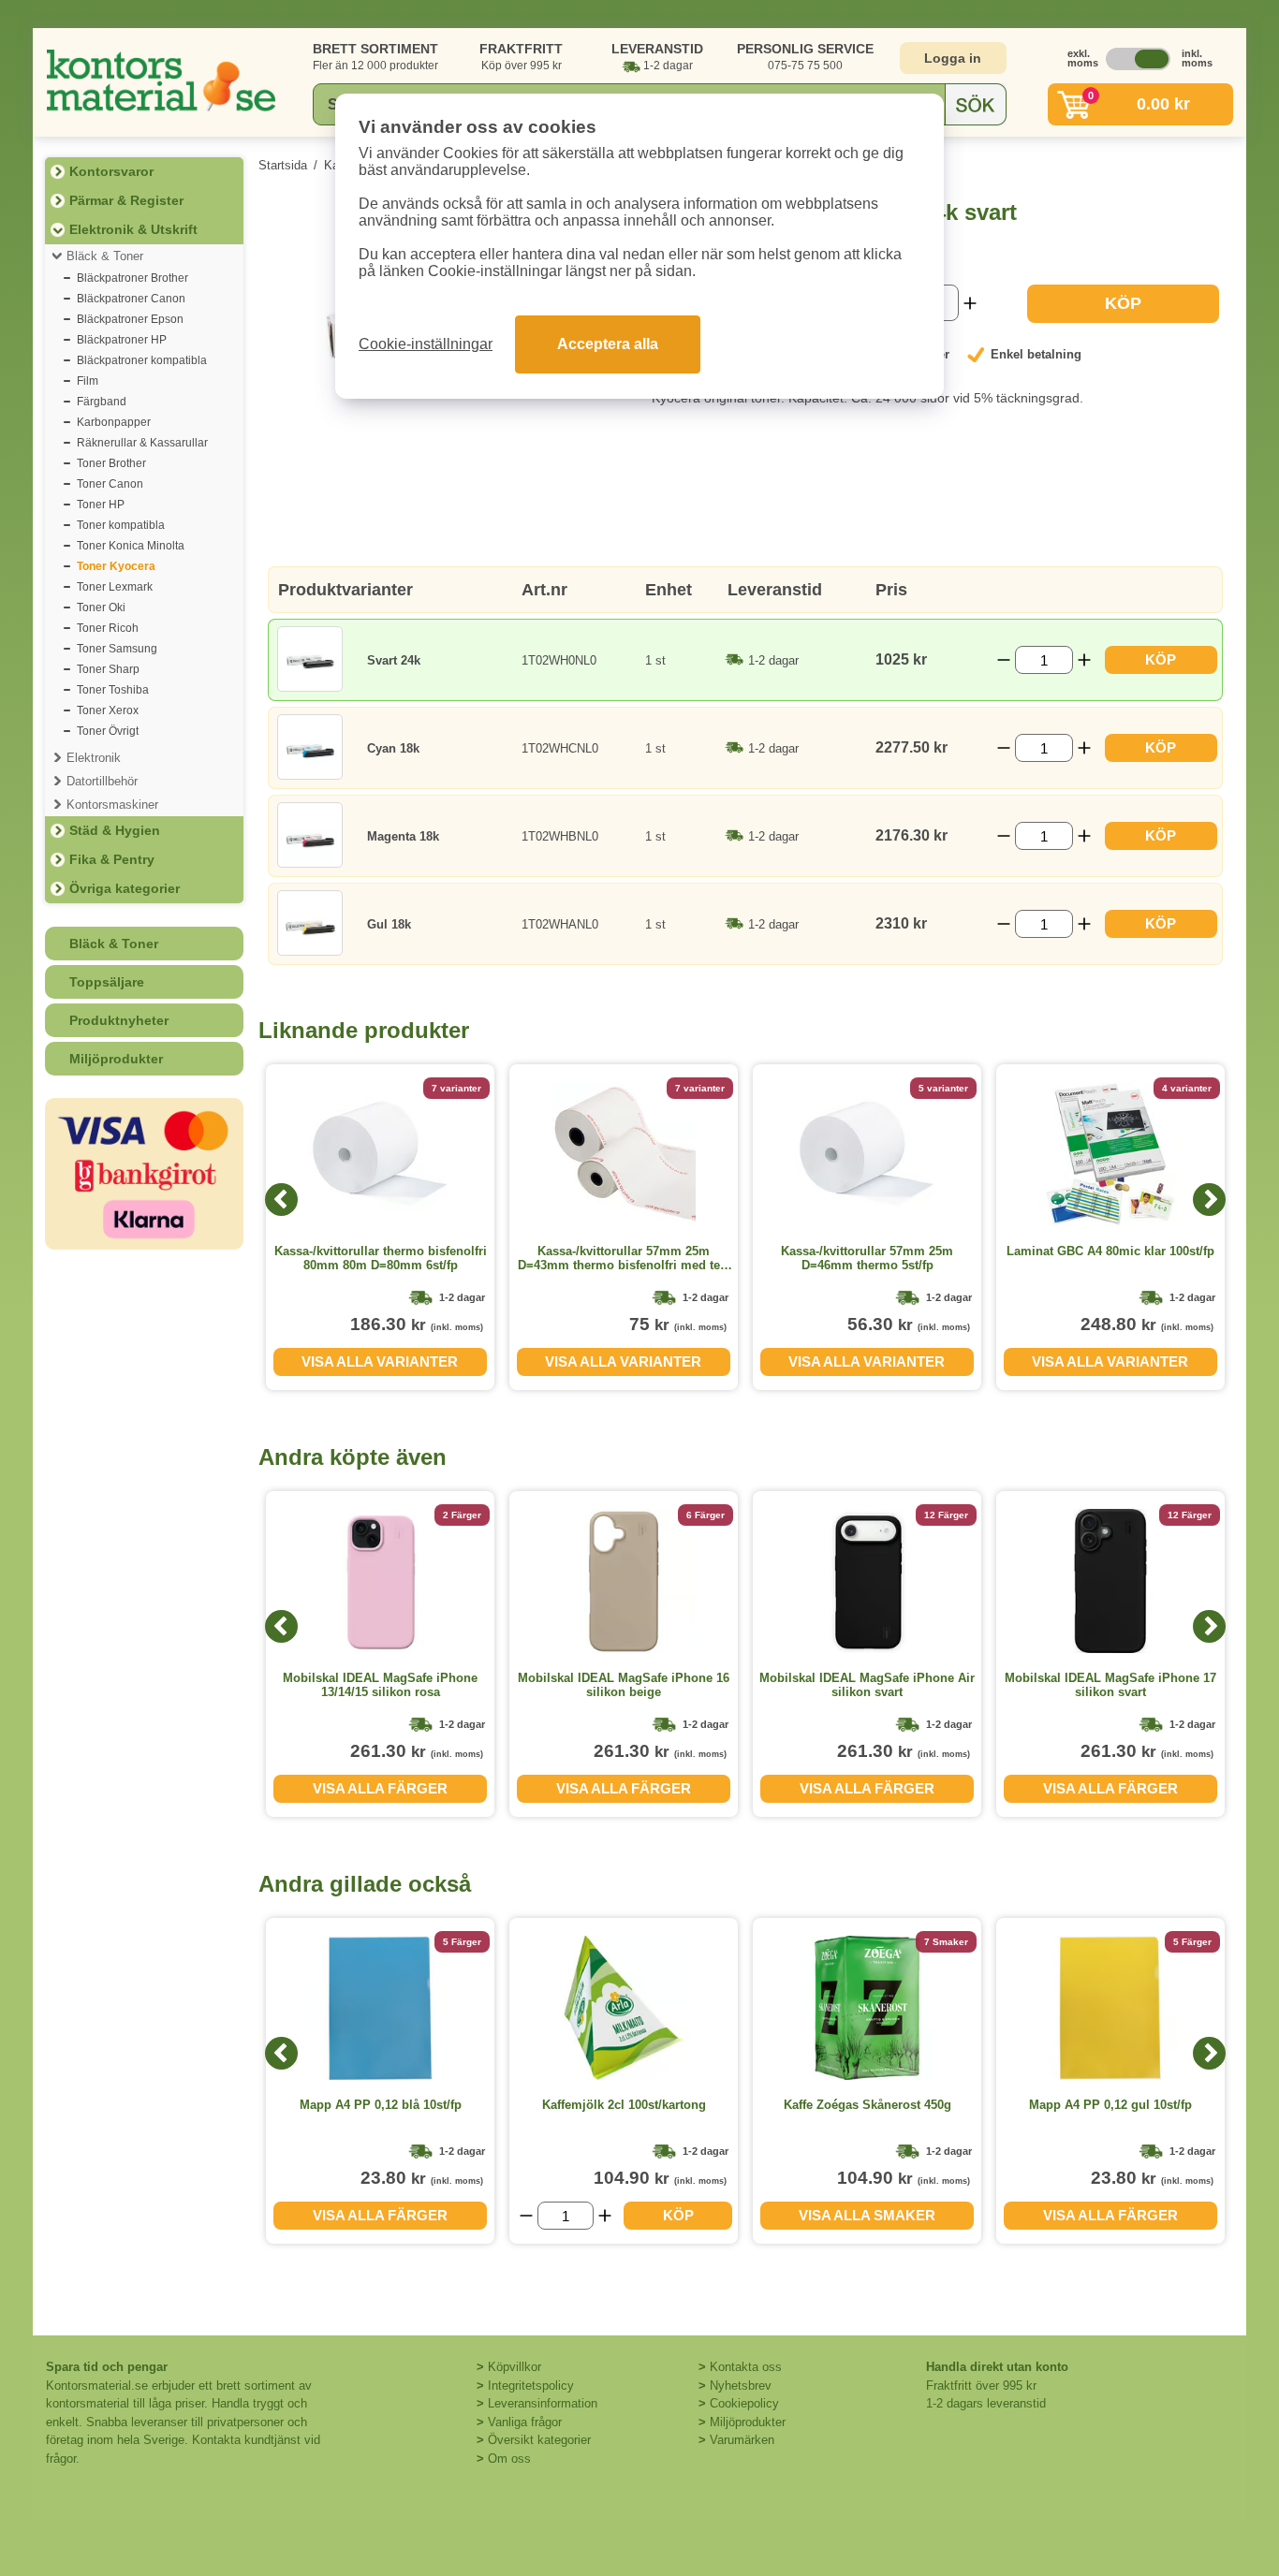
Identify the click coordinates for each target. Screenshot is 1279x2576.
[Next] (1209, 1200)
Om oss (509, 2459)
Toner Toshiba (113, 690)
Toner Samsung (117, 649)
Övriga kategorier (125, 888)
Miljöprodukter (116, 1059)
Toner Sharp (108, 669)
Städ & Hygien (115, 830)
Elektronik (94, 758)
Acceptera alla (608, 344)
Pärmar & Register (126, 200)
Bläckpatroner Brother (132, 278)
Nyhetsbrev (741, 2386)
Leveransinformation (543, 2403)
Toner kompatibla (121, 525)
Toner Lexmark (115, 587)
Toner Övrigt (108, 731)
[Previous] (281, 1200)
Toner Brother (111, 463)
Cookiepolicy (744, 2403)
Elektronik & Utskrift (133, 229)
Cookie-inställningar (426, 344)
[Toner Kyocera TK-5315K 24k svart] (441, 455)
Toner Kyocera (116, 566)
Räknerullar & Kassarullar (142, 443)
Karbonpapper (114, 422)
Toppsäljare (107, 982)
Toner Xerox (108, 710)
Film (88, 381)
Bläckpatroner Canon (131, 299)
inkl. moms (1192, 58)
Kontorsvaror (111, 171)
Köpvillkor (515, 2367)
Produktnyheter (119, 1020)
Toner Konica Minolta (131, 546)
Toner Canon (110, 484)
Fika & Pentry (112, 859)
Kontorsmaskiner (112, 805)
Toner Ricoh (108, 628)
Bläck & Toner (105, 256)
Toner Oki (101, 607)
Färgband (102, 402)
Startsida (283, 165)
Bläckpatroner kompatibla (142, 360)
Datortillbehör (102, 781)
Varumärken (742, 2440)
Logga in (953, 58)
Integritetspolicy (531, 2386)
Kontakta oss (746, 2367)
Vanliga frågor (525, 2422)
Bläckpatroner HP (122, 340)
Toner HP (101, 505)
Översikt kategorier (539, 2440)
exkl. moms (1078, 58)
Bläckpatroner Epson (130, 319)
